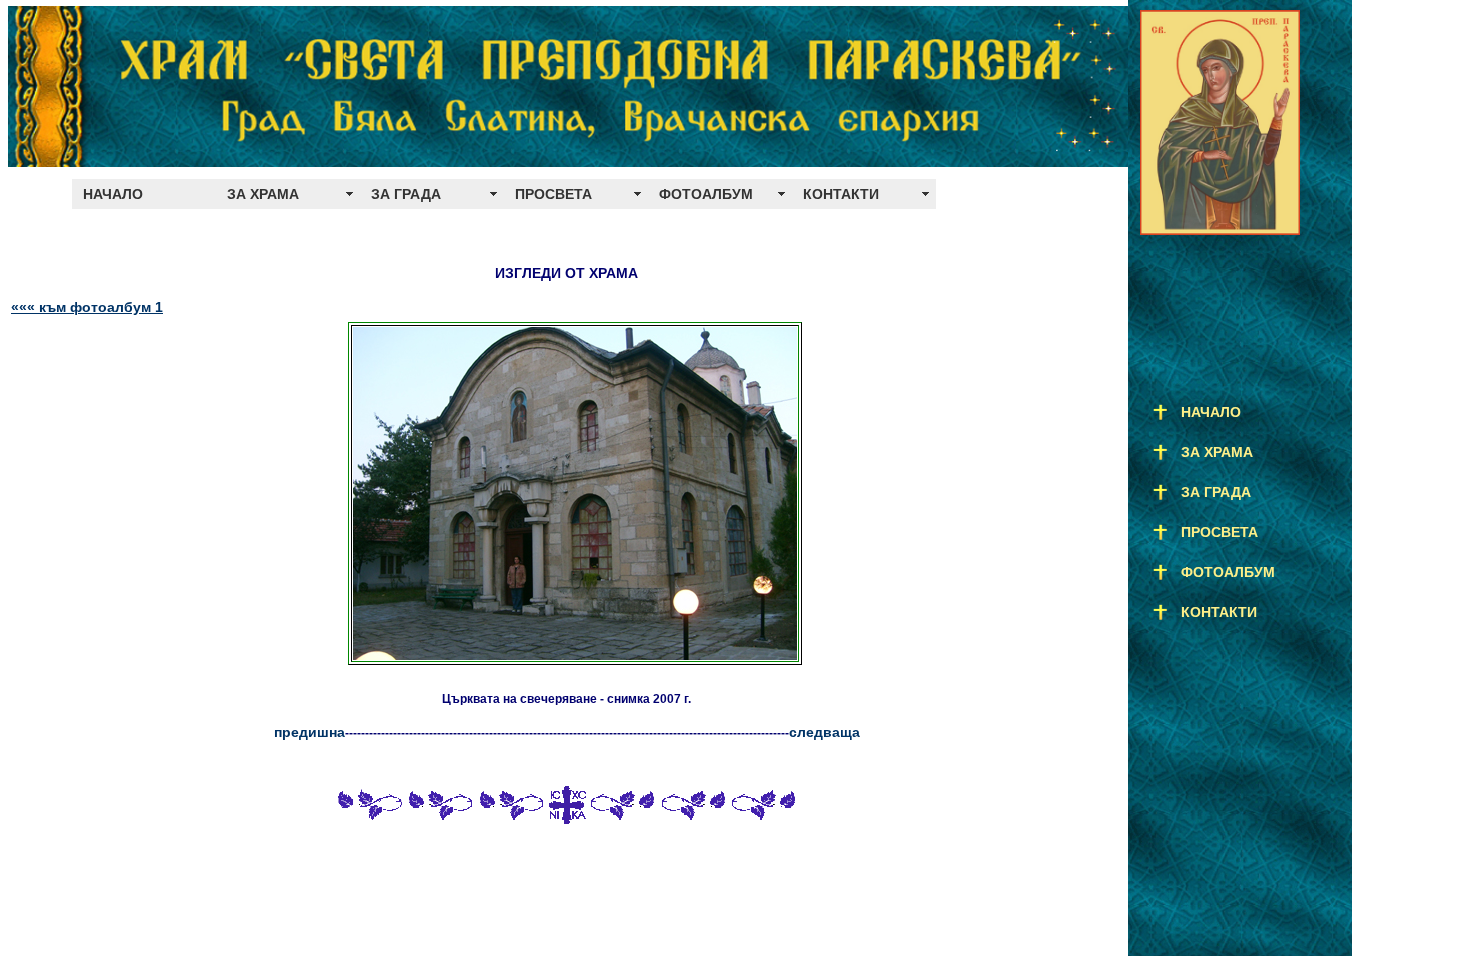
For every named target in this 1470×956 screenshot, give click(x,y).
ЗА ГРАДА (406, 194)
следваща (824, 732)
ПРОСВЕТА (553, 194)
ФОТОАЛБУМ (706, 194)
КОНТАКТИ (841, 194)
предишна (309, 732)
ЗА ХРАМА (263, 194)
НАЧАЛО (113, 194)
